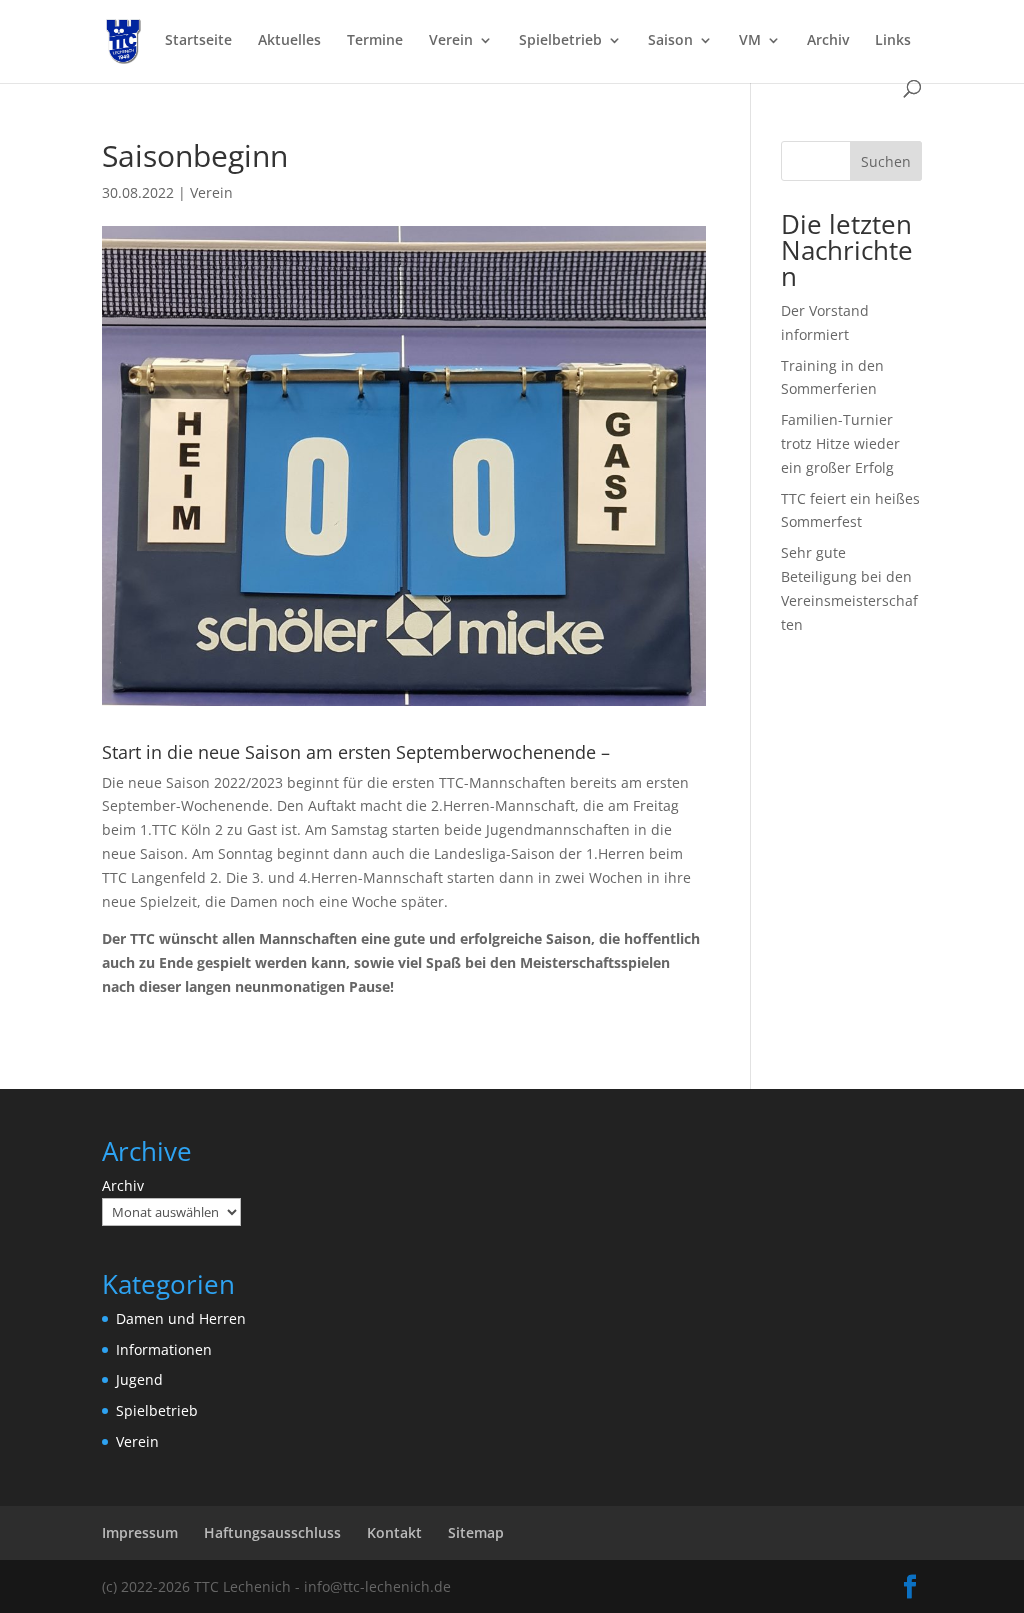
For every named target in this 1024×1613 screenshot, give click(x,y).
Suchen (886, 161)
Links (893, 41)
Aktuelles (289, 41)
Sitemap (476, 1532)
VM (750, 41)
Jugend (139, 1379)
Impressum (140, 1532)
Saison (670, 41)
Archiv (828, 41)
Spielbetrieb (560, 41)
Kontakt (394, 1532)
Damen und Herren (181, 1318)
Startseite (198, 41)
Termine (375, 41)
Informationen (164, 1349)
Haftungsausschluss (272, 1532)
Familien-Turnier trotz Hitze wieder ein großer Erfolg (840, 443)
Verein (451, 41)
